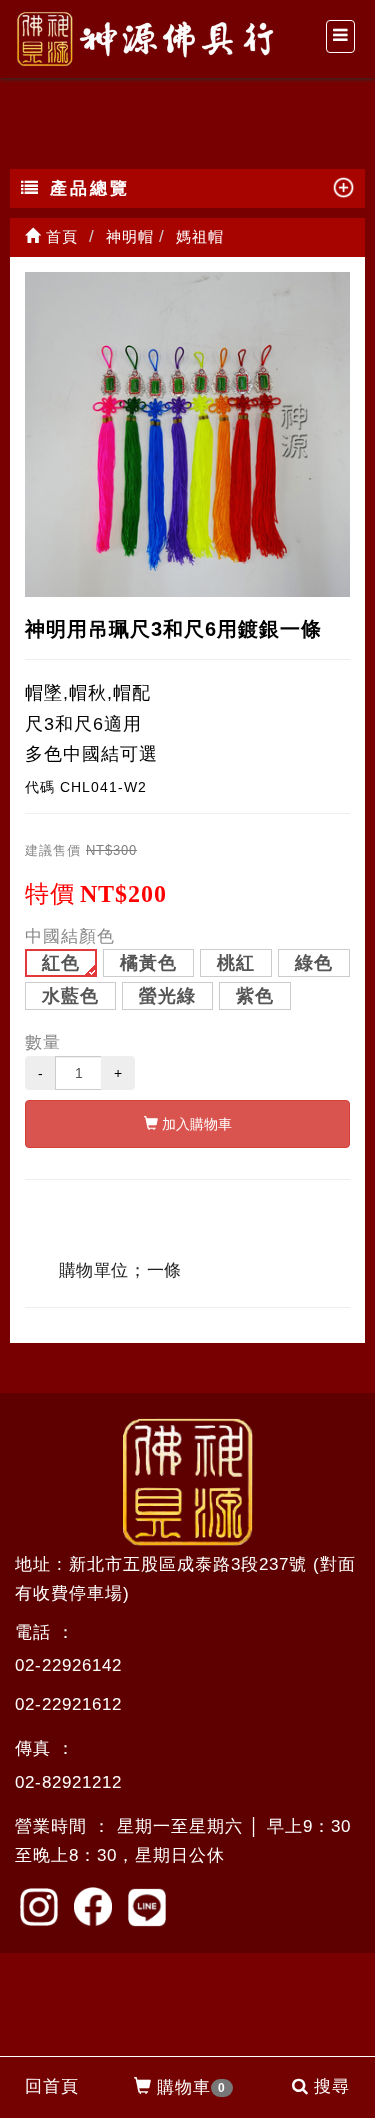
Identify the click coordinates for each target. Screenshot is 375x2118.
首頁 (59, 236)
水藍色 (70, 996)
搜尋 (332, 2086)
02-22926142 (68, 1665)
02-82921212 (68, 1782)
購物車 (191, 2087)
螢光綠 (167, 996)
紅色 (61, 963)
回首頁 (52, 2086)
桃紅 (236, 963)
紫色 (255, 996)
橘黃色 (148, 963)
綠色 (314, 963)
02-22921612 (68, 1704)
